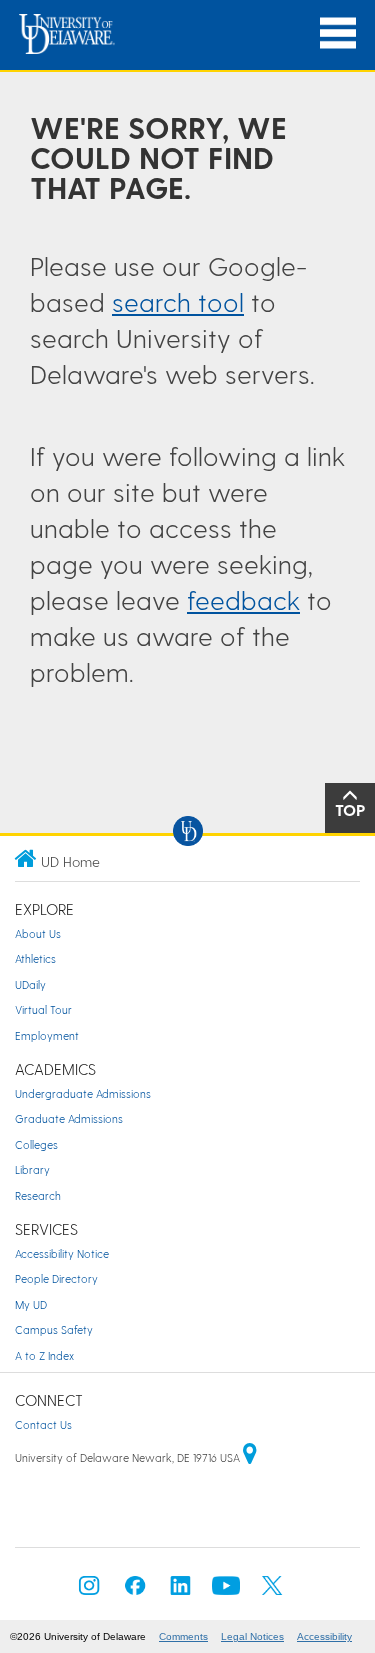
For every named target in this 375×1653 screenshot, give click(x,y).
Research (38, 1195)
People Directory (56, 1278)
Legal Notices (252, 1636)
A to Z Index (44, 1355)
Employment (47, 1035)
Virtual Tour (43, 1009)
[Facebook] (135, 1591)
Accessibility (324, 1636)
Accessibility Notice (62, 1253)
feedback (243, 599)
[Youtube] (226, 1591)
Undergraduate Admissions (83, 1093)
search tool (178, 301)
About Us (38, 933)
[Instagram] (89, 1591)
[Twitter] (272, 1591)
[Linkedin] (181, 1591)
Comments (183, 1636)
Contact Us (43, 1424)
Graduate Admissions (69, 1118)
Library (32, 1169)
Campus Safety (54, 1329)
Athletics (35, 958)
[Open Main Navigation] (338, 33)
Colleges (36, 1144)
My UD (31, 1304)
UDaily (30, 984)
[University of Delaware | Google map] (250, 1457)
